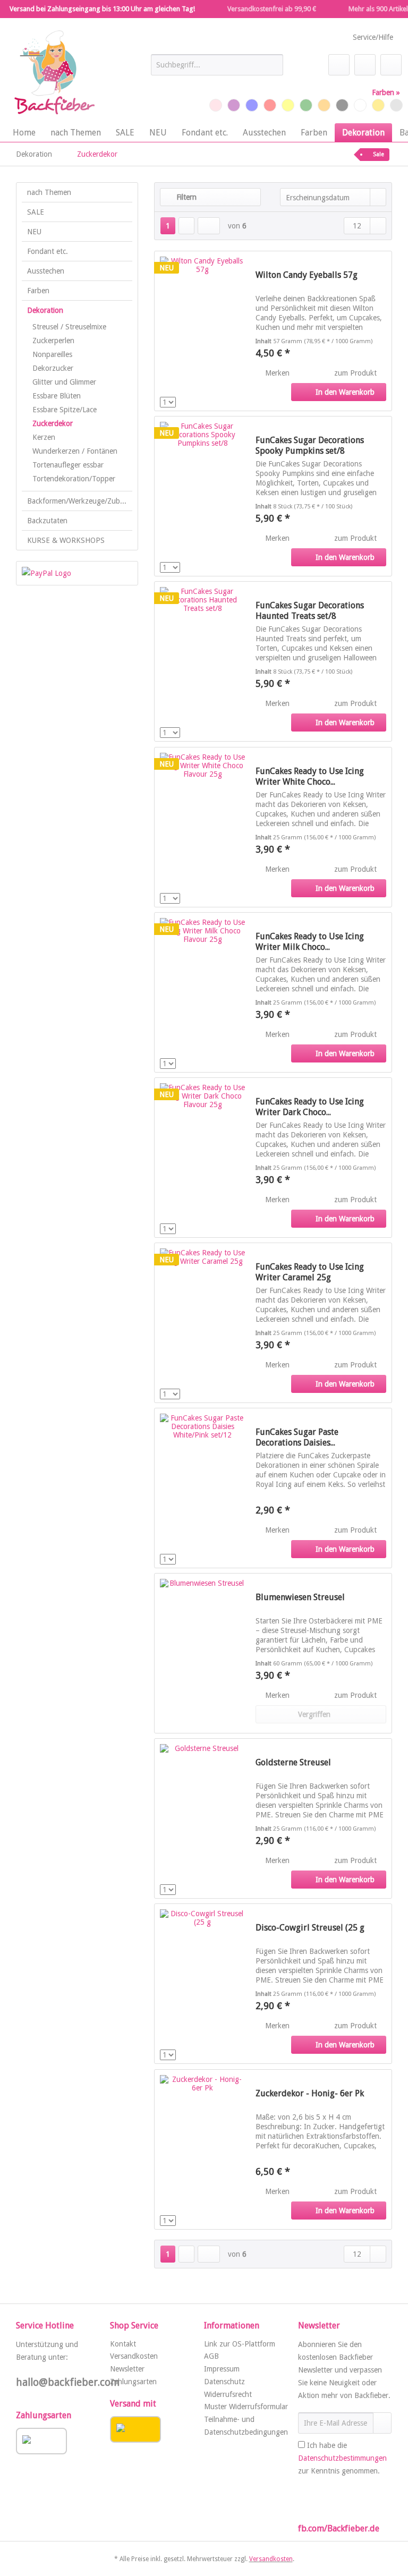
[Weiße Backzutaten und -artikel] (360, 105)
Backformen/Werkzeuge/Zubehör (80, 501)
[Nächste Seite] (186, 226)
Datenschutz (224, 2382)
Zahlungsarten (133, 2382)
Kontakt (123, 2344)
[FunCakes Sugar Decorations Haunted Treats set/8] (202, 661)
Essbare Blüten (57, 396)
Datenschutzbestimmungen (342, 2458)
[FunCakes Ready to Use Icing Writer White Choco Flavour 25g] (202, 827)
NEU (34, 232)
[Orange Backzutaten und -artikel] (324, 105)
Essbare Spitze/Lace (65, 410)
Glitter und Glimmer (64, 382)
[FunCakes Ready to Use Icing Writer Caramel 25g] (202, 1323)
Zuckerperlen (53, 341)
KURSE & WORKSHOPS (66, 540)
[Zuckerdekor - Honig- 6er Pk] (202, 2149)
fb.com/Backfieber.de (339, 2528)
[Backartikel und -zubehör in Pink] (216, 105)
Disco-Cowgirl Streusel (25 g (310, 1928)
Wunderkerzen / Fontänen (75, 451)
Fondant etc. (48, 251)
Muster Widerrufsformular (246, 2407)
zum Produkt (356, 373)
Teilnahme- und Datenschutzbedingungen (246, 2426)
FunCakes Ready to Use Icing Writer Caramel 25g (310, 1272)
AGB (211, 2356)
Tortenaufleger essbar (68, 465)
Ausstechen (46, 271)
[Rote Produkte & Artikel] (270, 105)
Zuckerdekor (53, 423)
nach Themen (49, 192)
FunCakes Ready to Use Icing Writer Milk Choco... (310, 942)
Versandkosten (134, 2356)
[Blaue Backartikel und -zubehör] (252, 105)
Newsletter (127, 2369)
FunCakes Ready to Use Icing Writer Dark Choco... (310, 1107)
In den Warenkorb (345, 392)
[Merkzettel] (339, 65)
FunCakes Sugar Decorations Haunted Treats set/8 (310, 611)
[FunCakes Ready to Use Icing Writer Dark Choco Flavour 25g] (202, 1158)
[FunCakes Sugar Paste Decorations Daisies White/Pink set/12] (202, 1488)
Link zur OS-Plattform (240, 2344)
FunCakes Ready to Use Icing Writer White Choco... (310, 776)
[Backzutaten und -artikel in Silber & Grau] (396, 105)
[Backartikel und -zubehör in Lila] (234, 105)
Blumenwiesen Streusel (300, 1597)
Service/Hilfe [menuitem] (373, 37)
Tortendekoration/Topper (74, 479)
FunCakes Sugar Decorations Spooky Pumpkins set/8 (310, 445)
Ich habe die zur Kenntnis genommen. (342, 2458)
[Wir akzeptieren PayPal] (77, 573)
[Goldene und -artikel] (378, 105)
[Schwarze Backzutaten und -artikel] (342, 105)
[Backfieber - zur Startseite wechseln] (54, 73)
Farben (38, 291)
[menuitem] (217, 69)
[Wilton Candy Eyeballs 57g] (202, 331)
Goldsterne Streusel (293, 1762)
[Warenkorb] (391, 65)
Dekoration (45, 310)
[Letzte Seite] (209, 226)
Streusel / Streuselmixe (69, 327)
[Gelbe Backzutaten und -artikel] (288, 105)
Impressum (222, 2369)
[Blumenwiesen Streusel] (202, 1653)
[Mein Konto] (365, 65)
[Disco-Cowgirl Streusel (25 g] (202, 1984)
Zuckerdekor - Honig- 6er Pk (310, 2093)
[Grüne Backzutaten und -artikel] (306, 105)
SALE (36, 212)
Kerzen (44, 437)
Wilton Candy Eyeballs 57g (307, 275)
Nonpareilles (52, 354)
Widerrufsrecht (228, 2394)
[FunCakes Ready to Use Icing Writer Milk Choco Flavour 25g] (202, 992)
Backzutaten (47, 521)
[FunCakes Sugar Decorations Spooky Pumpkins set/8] (202, 496)
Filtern (185, 197)
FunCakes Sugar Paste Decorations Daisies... (297, 1437)
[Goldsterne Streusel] (202, 1818)
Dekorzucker (53, 368)
